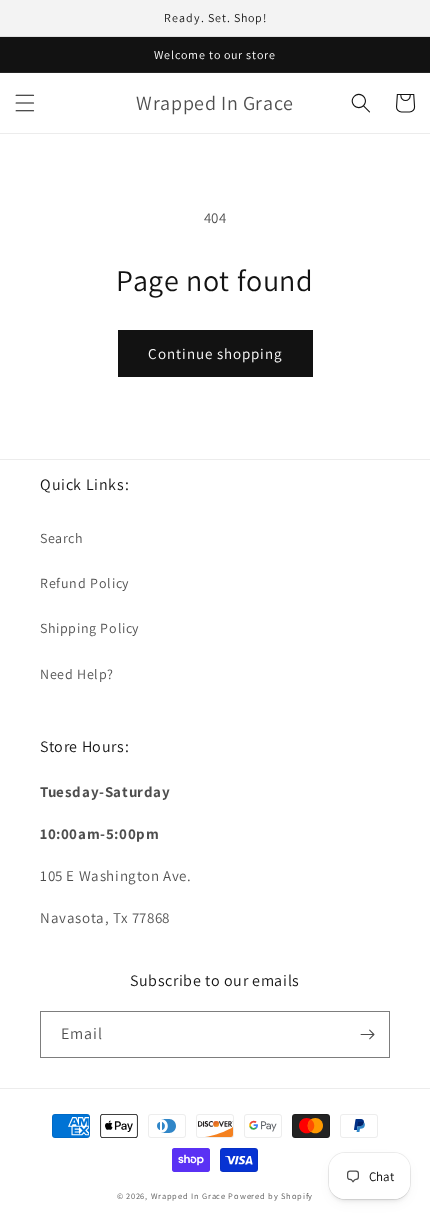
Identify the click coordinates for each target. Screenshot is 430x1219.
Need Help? (77, 674)
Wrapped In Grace (188, 1195)
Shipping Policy (89, 628)
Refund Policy (84, 583)
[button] (25, 103)
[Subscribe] (367, 1034)
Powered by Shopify (270, 1195)
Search (62, 538)
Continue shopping (215, 353)
